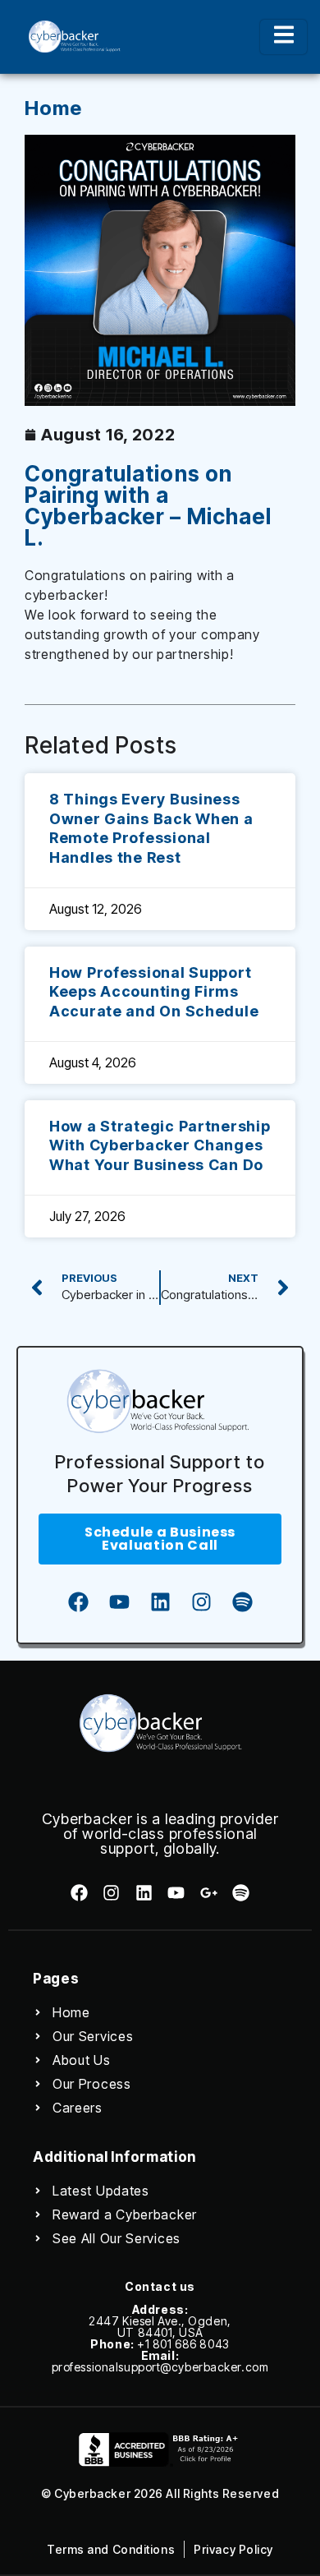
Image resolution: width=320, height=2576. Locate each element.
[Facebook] (78, 1601)
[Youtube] (119, 1601)
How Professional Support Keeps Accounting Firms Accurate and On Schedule (154, 992)
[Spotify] (242, 1601)
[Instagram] (201, 1601)
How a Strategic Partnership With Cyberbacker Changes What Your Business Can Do (160, 1145)
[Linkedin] (160, 1601)
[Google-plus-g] (208, 1893)
